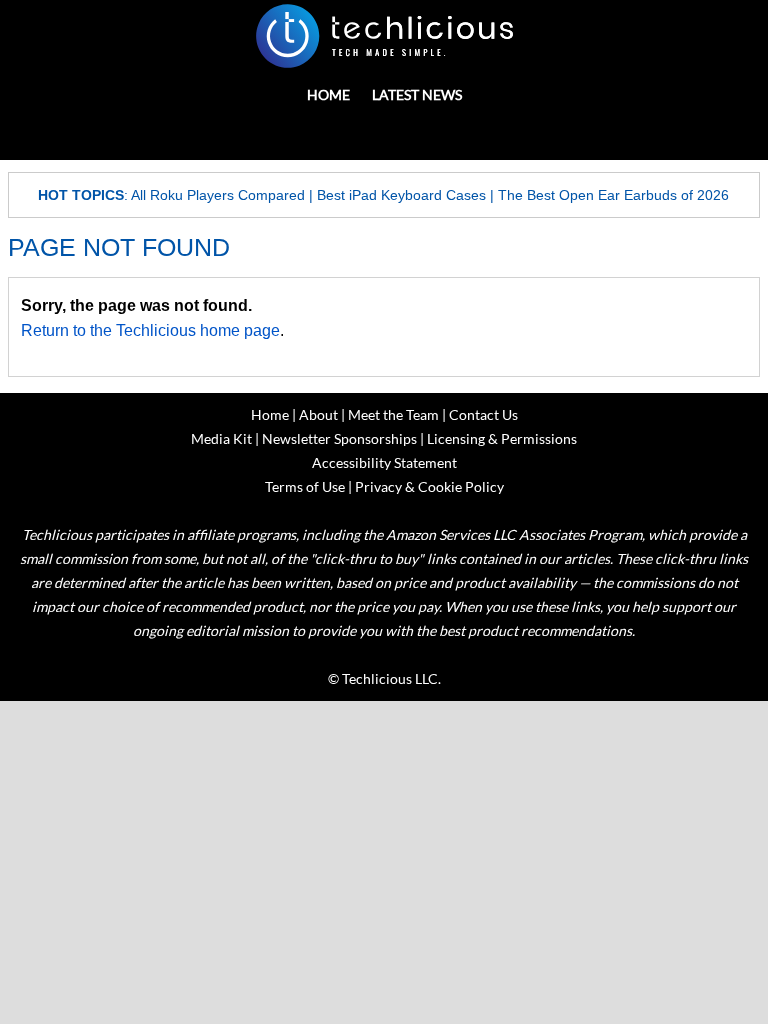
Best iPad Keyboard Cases (401, 195)
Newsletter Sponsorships (339, 438)
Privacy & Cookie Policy (429, 486)
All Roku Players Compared (218, 195)
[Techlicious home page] (384, 36)
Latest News (417, 94)
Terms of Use (305, 486)
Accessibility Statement (384, 462)
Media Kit (221, 438)
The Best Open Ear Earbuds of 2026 (613, 195)
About (318, 414)
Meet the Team (393, 414)
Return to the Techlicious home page (150, 330)
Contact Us (483, 414)
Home (328, 94)
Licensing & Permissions (502, 438)
